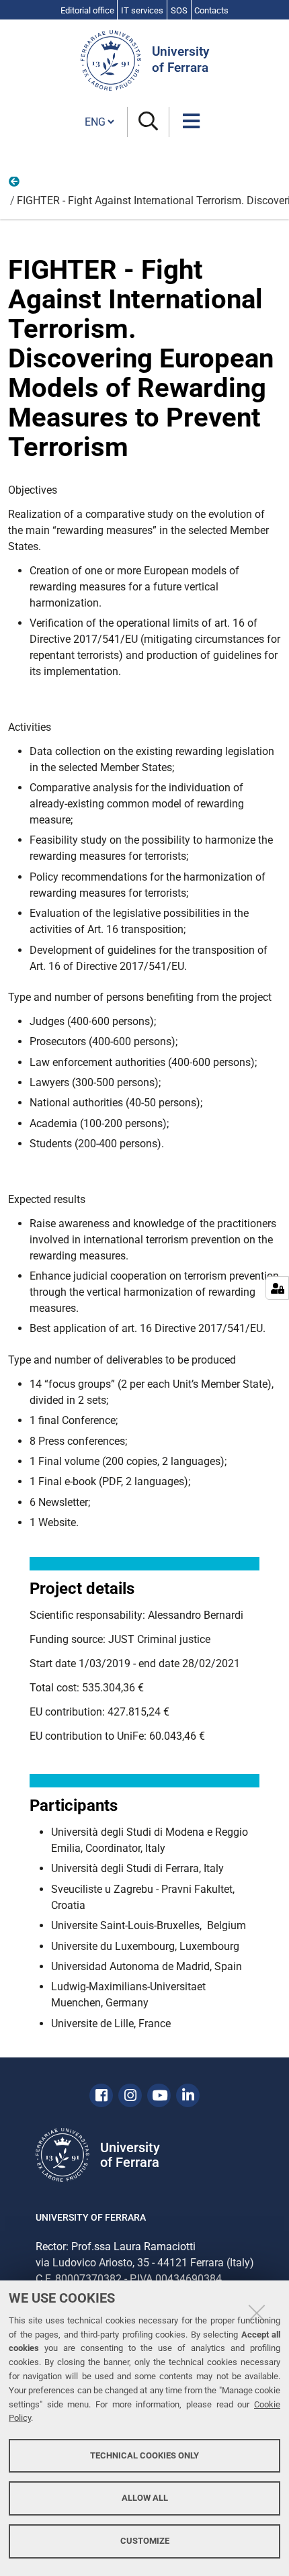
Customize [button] (145, 2541)
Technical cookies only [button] (144, 2455)
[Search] (148, 122)
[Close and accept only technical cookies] (257, 2313)
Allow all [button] (145, 2498)
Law (15, 185)
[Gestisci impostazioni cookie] (277, 1288)
